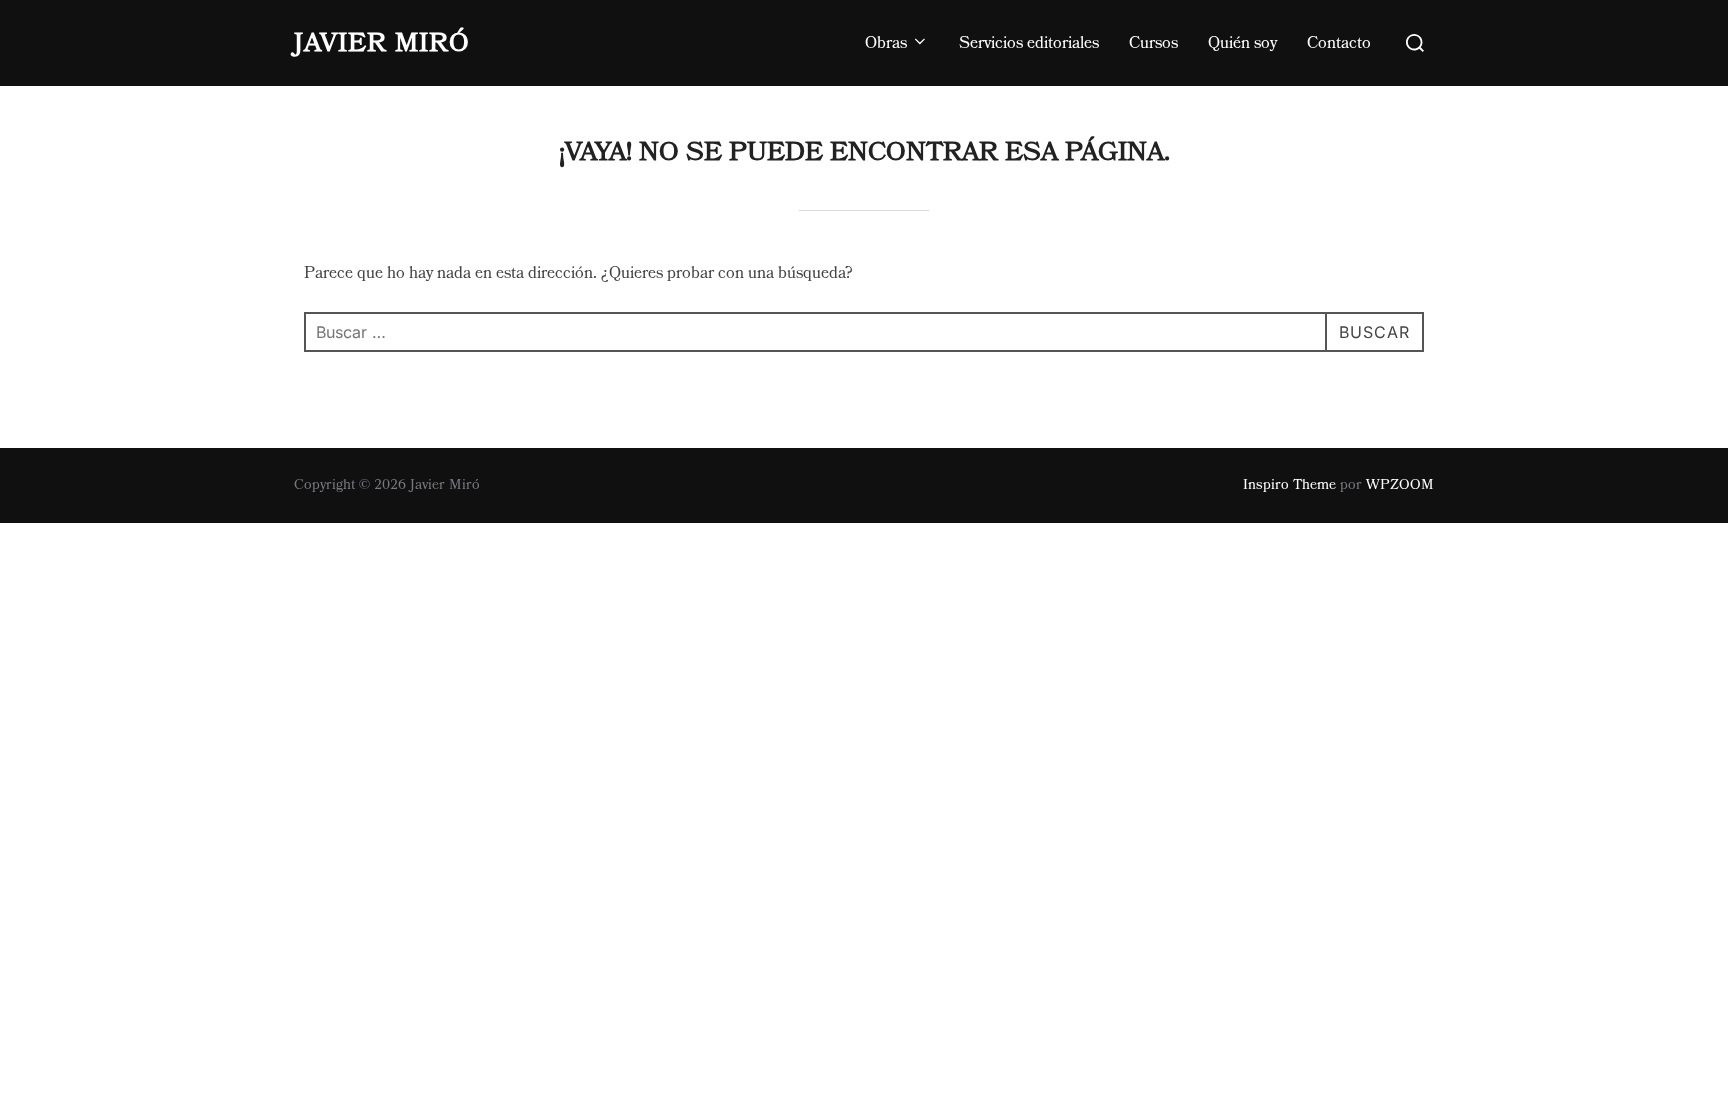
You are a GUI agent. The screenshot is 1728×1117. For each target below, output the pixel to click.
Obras (886, 43)
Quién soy (1242, 43)
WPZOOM (1400, 485)
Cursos (1153, 43)
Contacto (1339, 43)
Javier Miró (382, 43)
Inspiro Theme (1289, 485)
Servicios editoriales (1029, 43)
